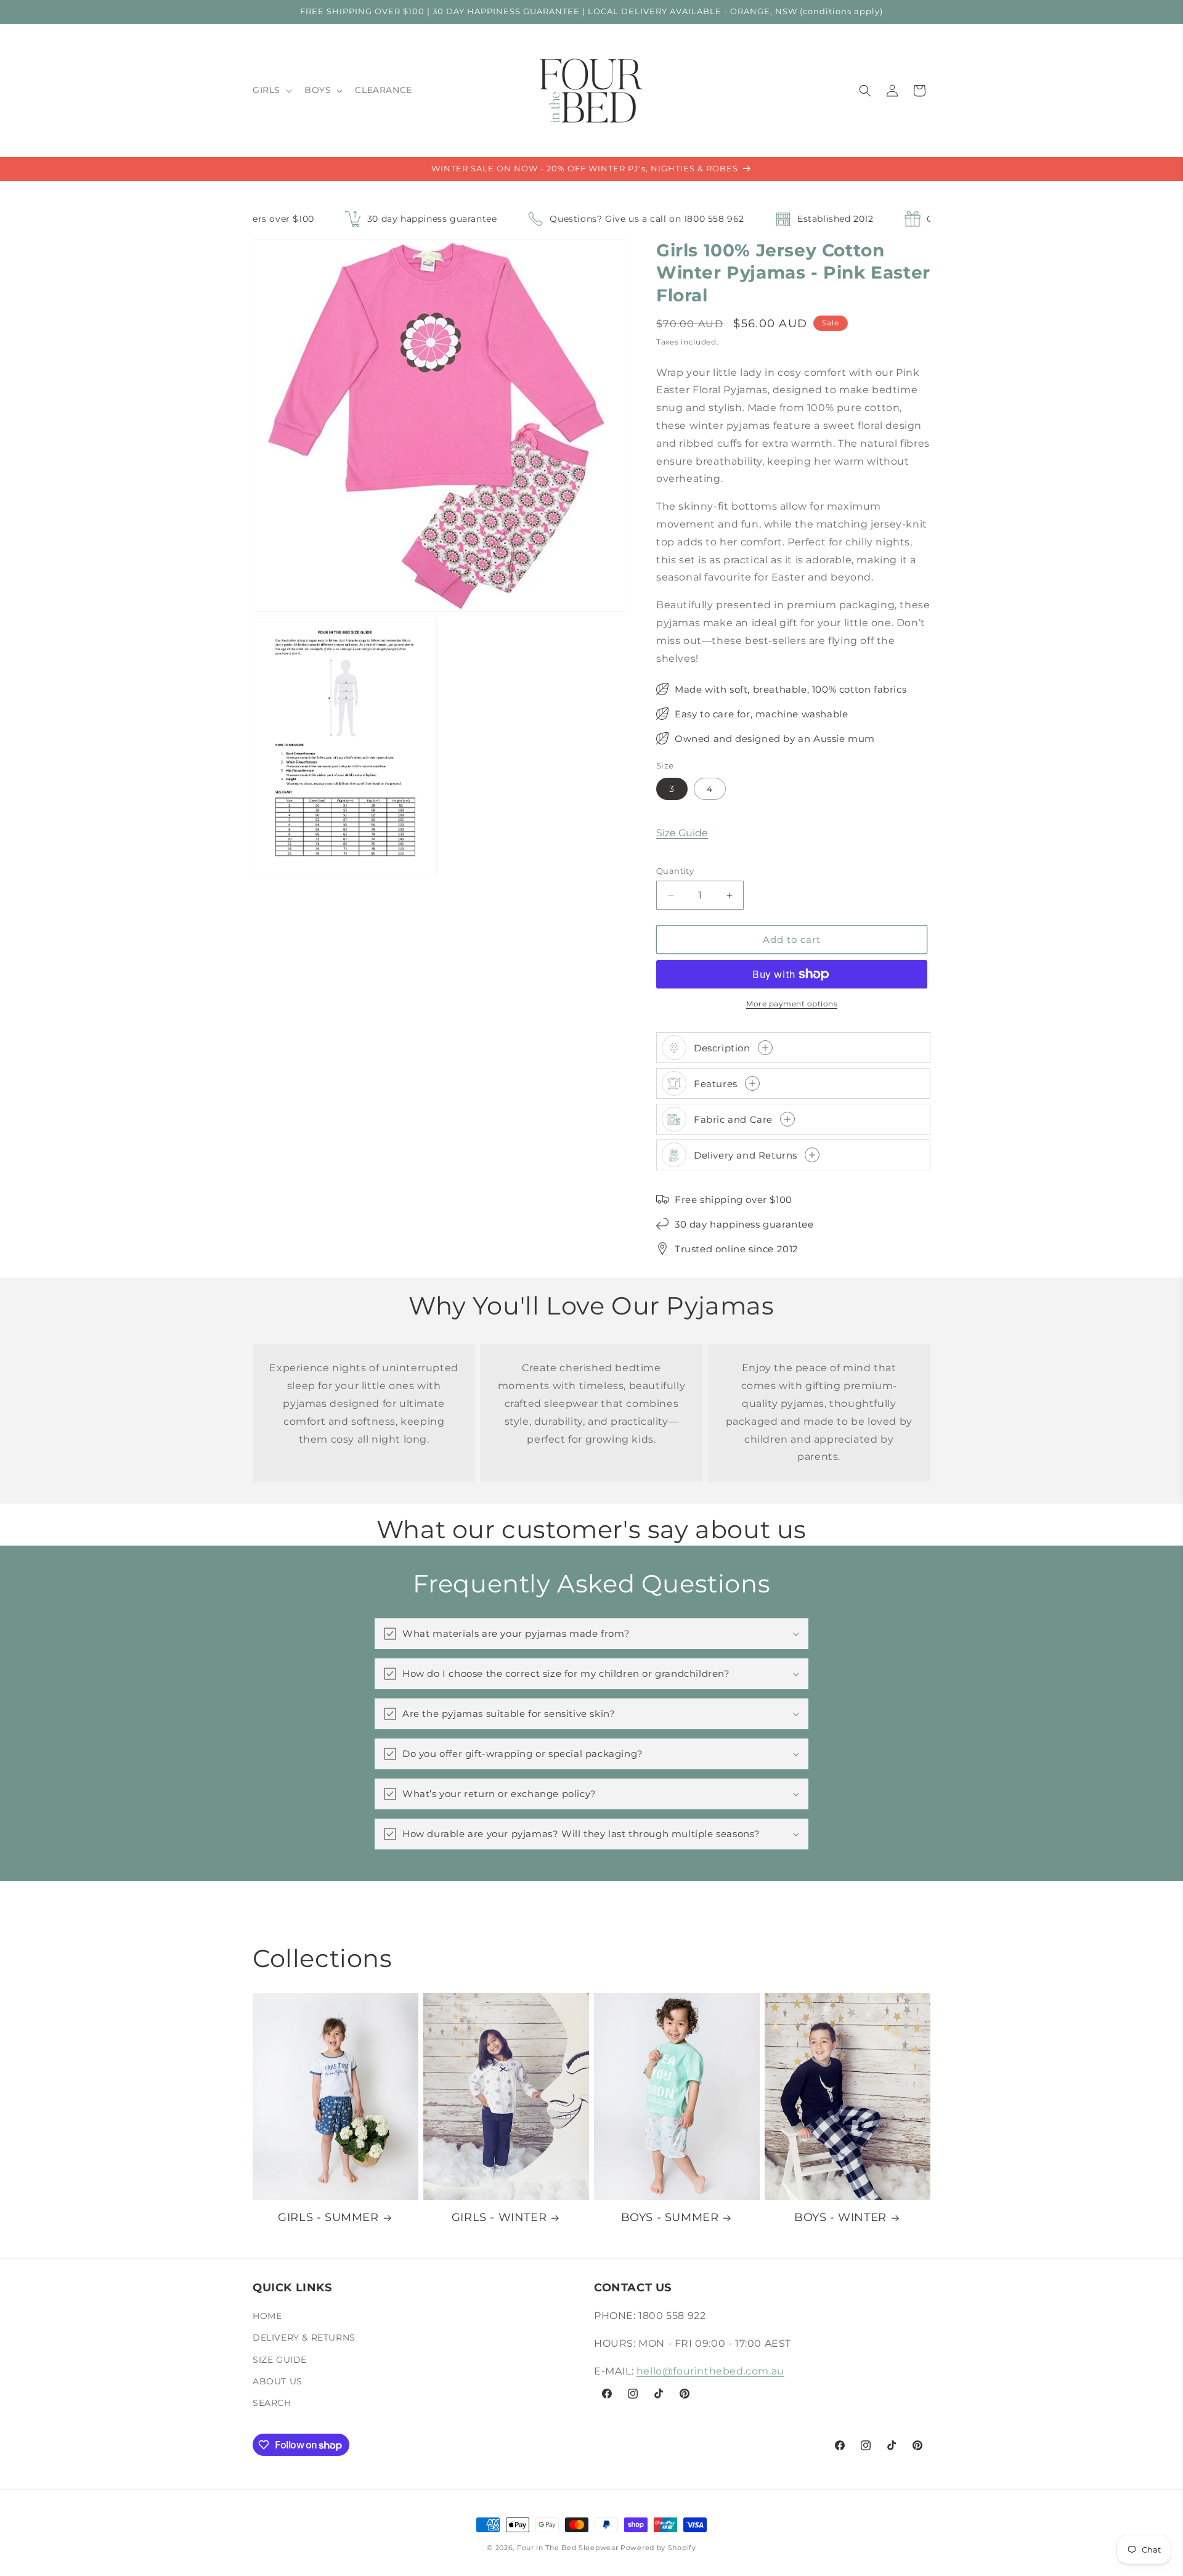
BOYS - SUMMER (670, 2217)
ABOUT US (278, 2381)
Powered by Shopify (658, 2548)
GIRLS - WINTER (499, 2217)
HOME (267, 2316)
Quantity (675, 871)
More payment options (792, 1004)
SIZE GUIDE (280, 2360)
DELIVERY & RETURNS (304, 2338)
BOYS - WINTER (840, 2217)
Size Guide (682, 833)
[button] (271, 90)
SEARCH (272, 2403)
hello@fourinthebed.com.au (710, 2371)
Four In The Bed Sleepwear (568, 2548)
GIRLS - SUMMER (328, 2217)
